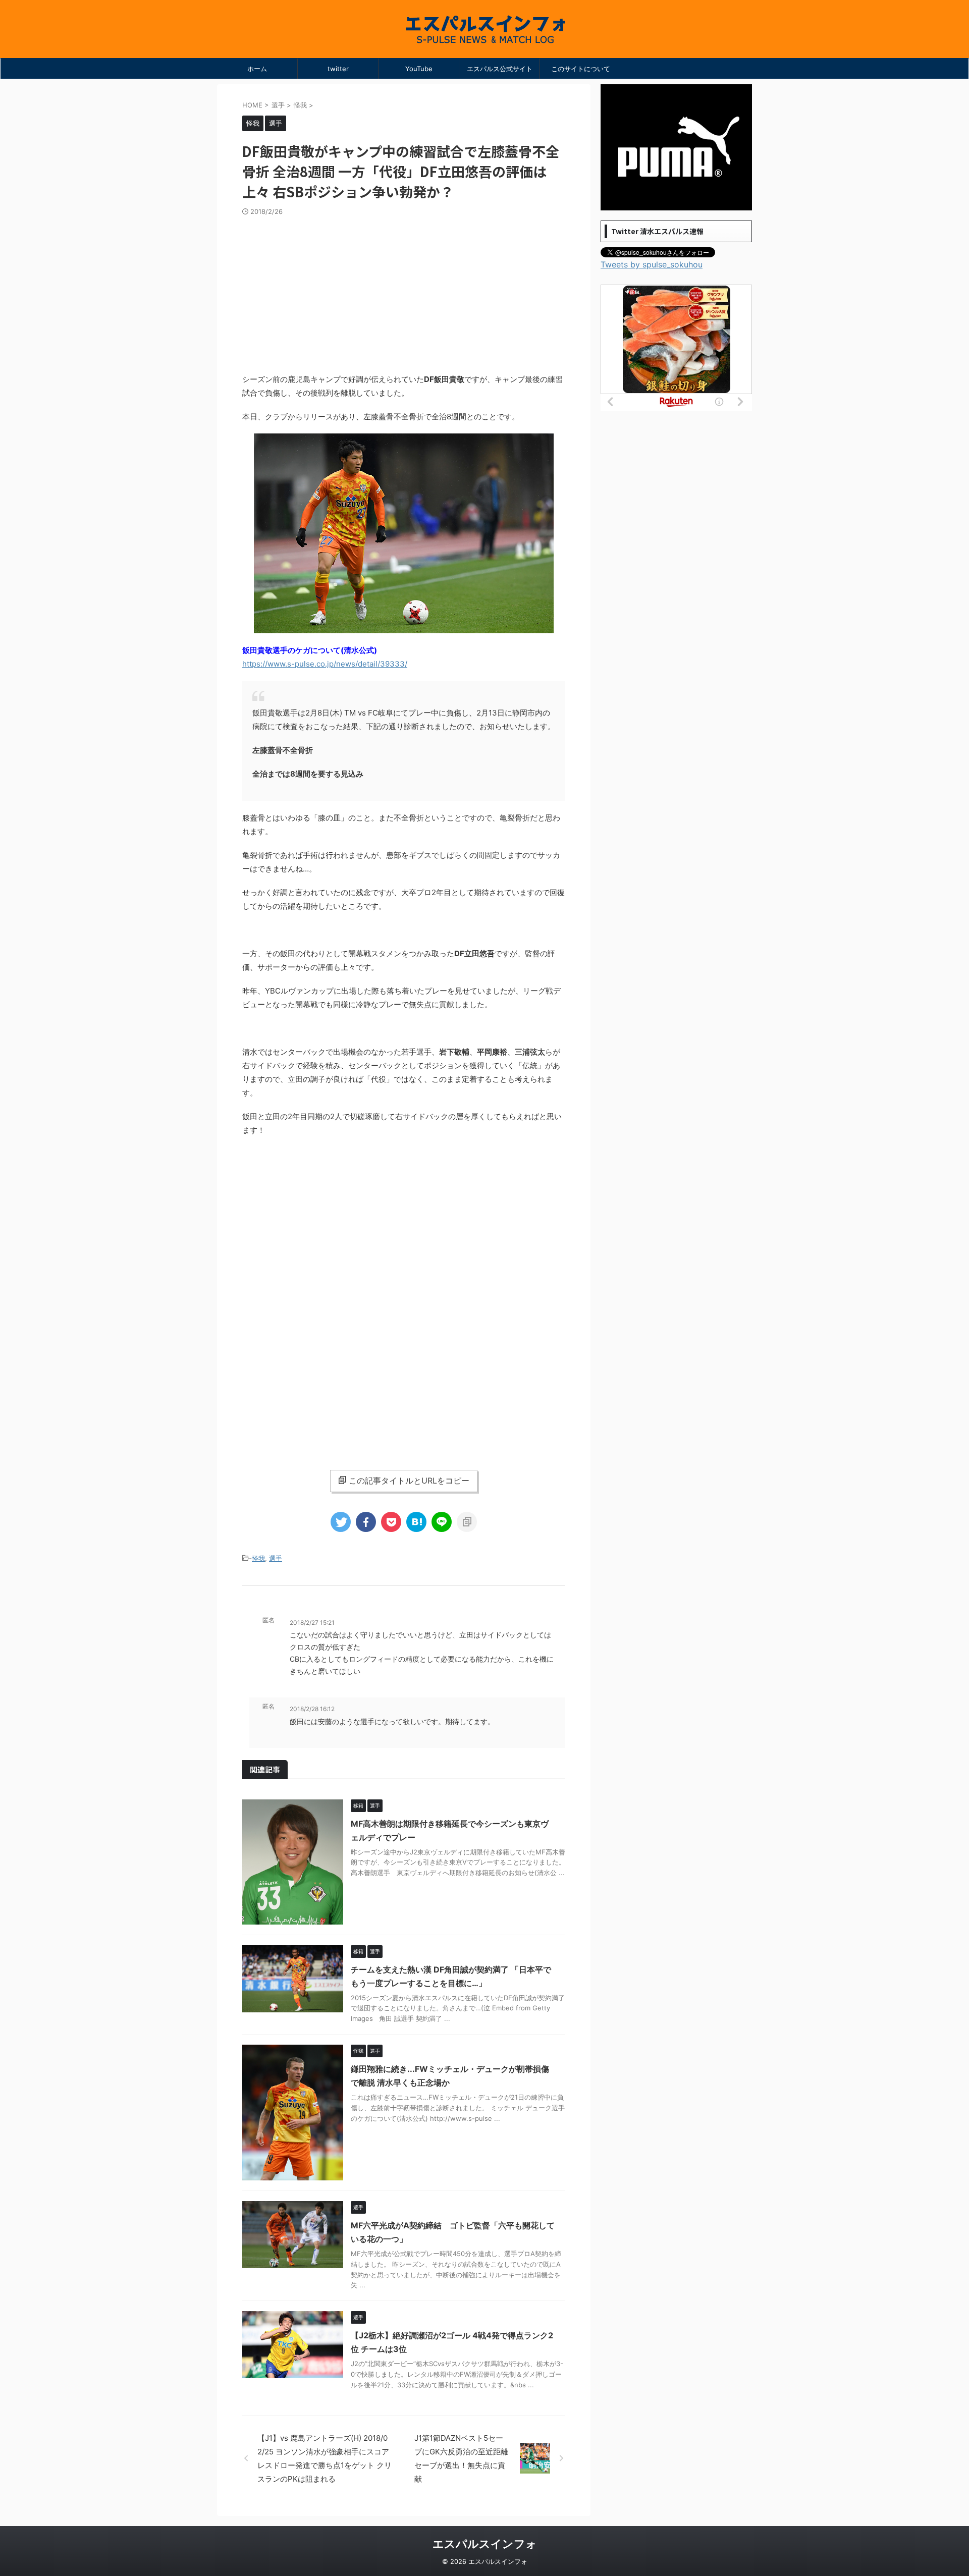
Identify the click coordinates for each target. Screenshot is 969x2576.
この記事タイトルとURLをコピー (409, 1481)
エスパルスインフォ (485, 2544)
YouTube (419, 69)
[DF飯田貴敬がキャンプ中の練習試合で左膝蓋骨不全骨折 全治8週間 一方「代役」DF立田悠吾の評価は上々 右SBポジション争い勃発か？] (416, 1522)
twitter (338, 69)
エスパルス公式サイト (500, 69)
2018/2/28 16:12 (312, 1709)
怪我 (258, 1558)
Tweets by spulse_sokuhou (652, 264)
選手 (276, 1558)
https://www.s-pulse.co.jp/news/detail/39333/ (325, 664)
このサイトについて (581, 69)
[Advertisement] (404, 292)
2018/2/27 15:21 (312, 1623)
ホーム (257, 69)
